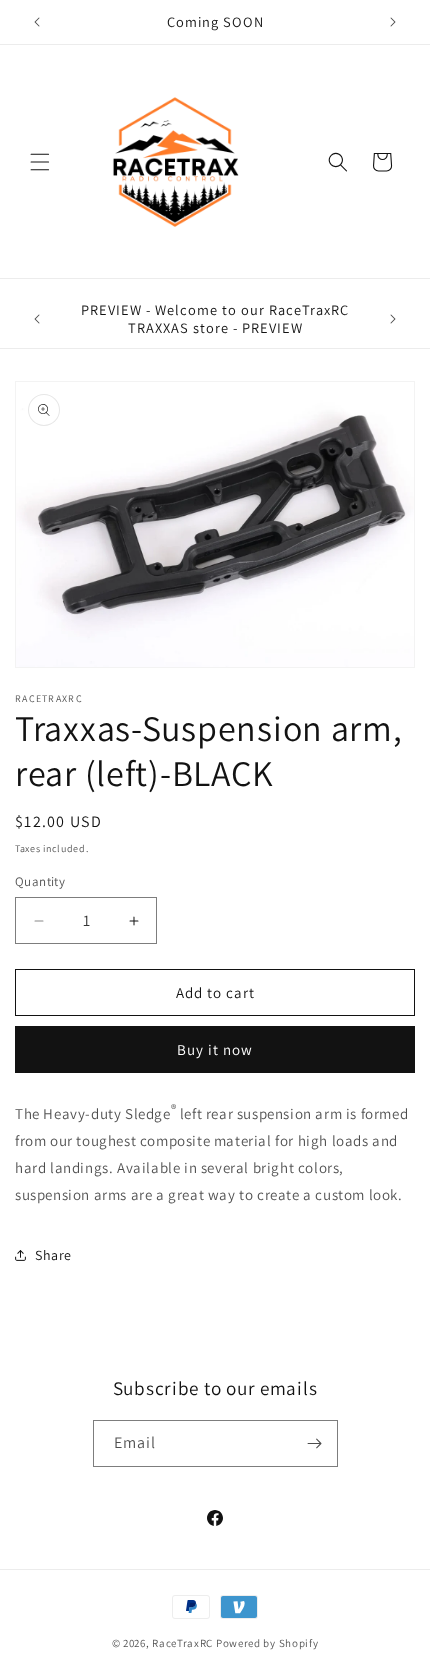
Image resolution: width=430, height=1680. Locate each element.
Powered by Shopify (267, 1643)
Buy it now (215, 1049)
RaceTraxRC (182, 1643)
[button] (40, 162)
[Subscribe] (315, 1443)
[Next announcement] (393, 22)
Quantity (40, 881)
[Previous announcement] (37, 22)
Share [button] (53, 1255)
